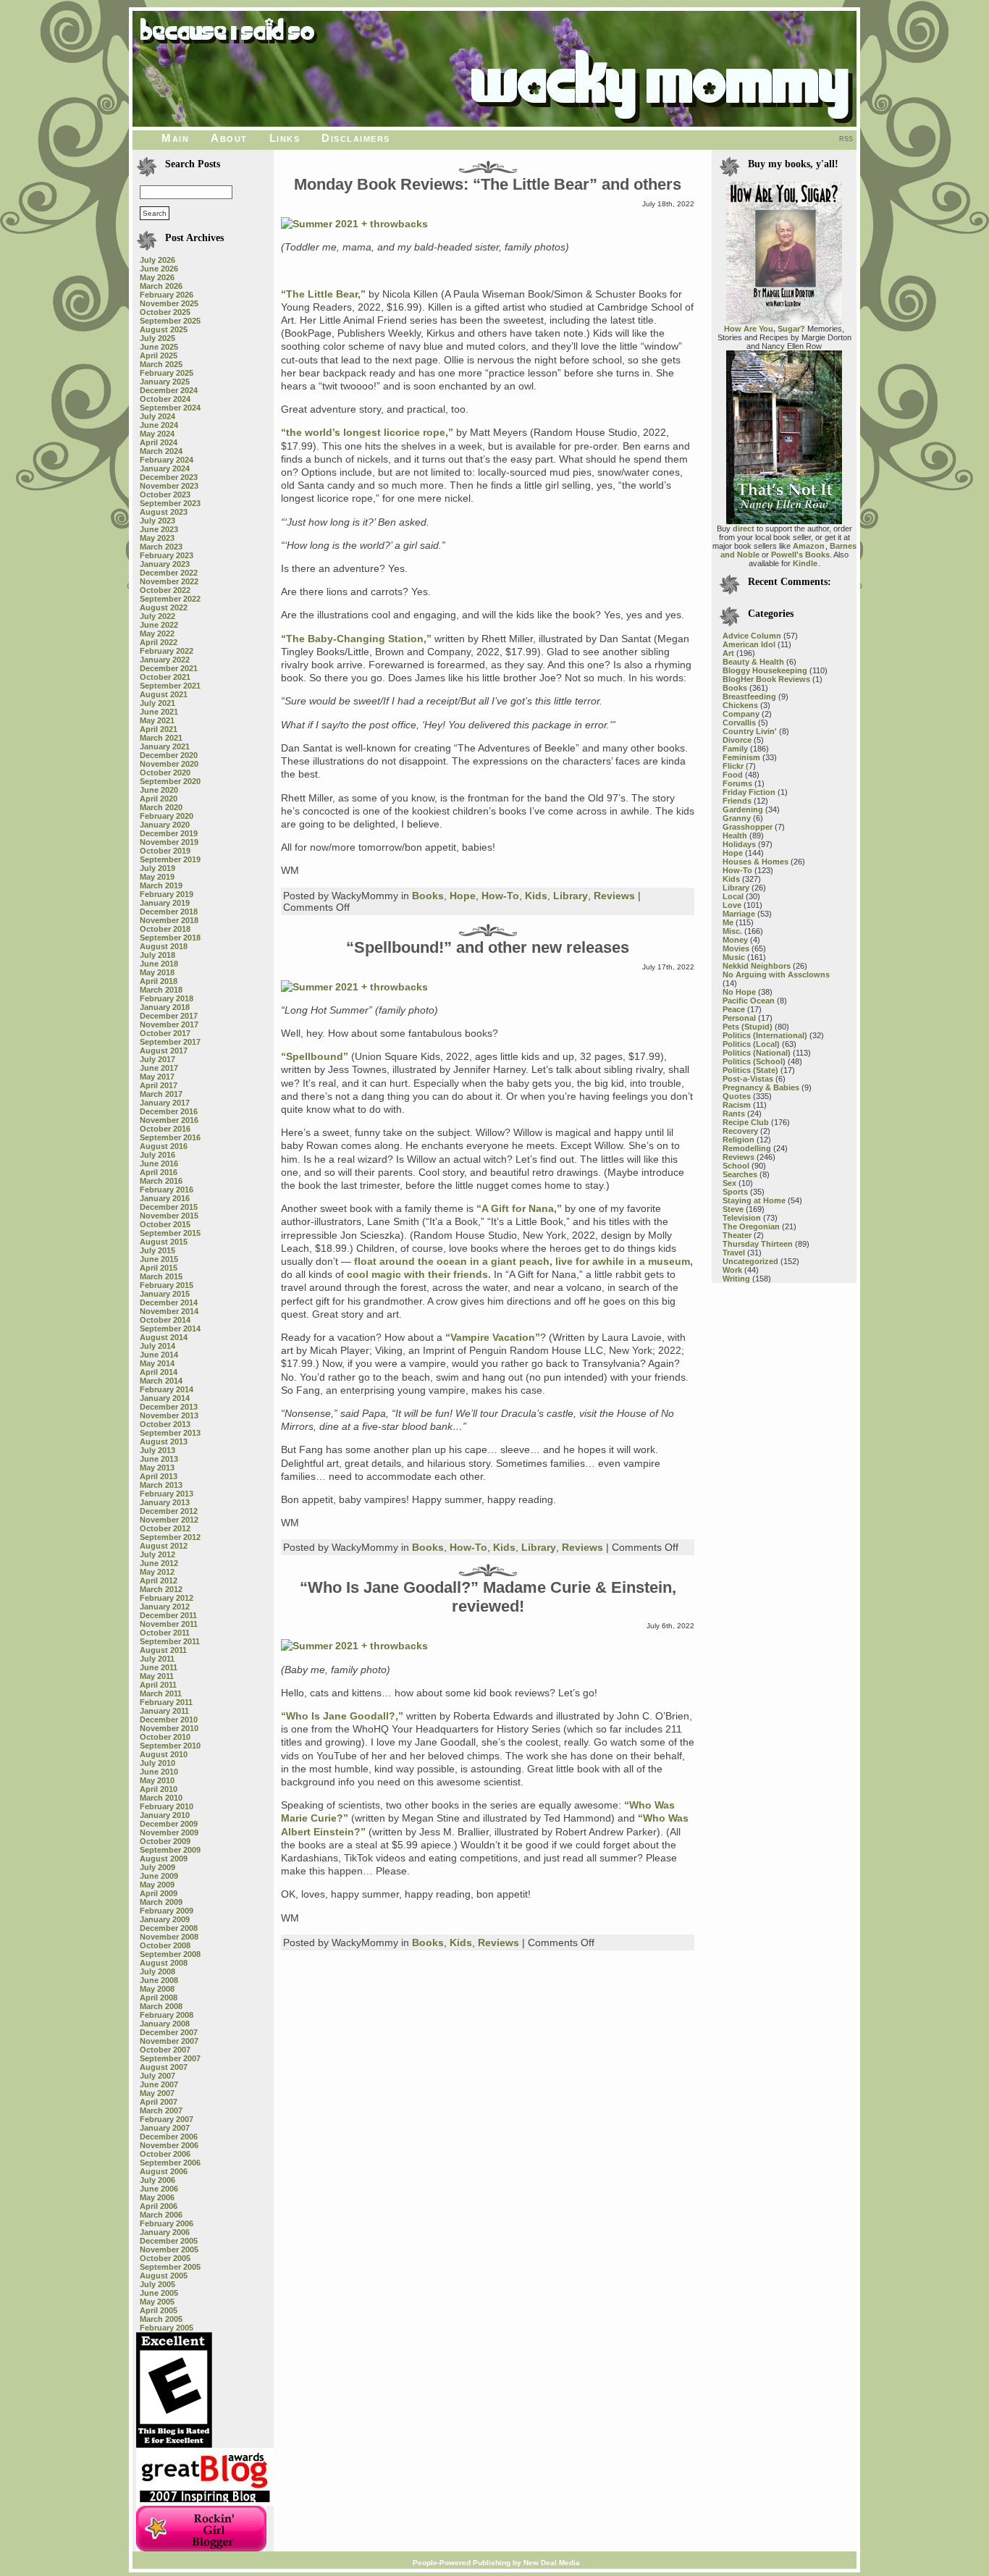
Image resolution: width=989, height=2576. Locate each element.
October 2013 (165, 1424)
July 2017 (157, 1059)
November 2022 (169, 581)
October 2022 (165, 590)
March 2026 (161, 286)
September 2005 (170, 2267)
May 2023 (157, 538)
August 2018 (164, 946)
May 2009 (157, 1885)
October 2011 (165, 1633)
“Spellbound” (315, 1056)
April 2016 (159, 1172)
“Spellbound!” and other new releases (488, 947)
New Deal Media (552, 2563)
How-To (500, 896)
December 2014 (169, 1302)
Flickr (733, 766)
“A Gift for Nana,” (519, 1208)
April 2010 (159, 1789)
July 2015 (157, 1250)
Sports (735, 1192)
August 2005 (164, 2276)
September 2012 (170, 1537)
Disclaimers (356, 138)
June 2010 (159, 1772)
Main (175, 138)
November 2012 (169, 1520)
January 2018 (165, 1007)
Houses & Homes (756, 862)
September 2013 (170, 1433)
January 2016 (165, 1198)
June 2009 (159, 1876)
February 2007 (167, 2119)
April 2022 (159, 642)
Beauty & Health (753, 662)
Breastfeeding (749, 696)
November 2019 (169, 842)
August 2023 (164, 512)
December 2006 (169, 2137)
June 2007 (159, 2084)
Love (732, 905)
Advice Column (752, 636)
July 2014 (157, 1346)
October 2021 (165, 677)
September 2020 (170, 781)
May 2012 (157, 1572)
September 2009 (170, 1850)
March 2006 (161, 2215)
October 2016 (165, 1129)
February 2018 (167, 998)
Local (733, 896)
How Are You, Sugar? (765, 329)
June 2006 (159, 2189)
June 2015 (159, 1259)
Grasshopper (748, 827)
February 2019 (167, 894)
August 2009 (164, 1859)
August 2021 (164, 694)
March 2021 (161, 738)
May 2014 (157, 1363)
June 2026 (159, 269)
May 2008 (157, 1989)
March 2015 (161, 1276)
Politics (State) (750, 1070)
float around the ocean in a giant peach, (453, 1261)
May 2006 (157, 2197)
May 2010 (157, 1780)
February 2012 (167, 1598)
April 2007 (159, 2102)
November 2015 (169, 1216)
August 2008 (164, 1963)
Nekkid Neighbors (757, 966)
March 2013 (161, 1485)
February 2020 (167, 816)
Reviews (614, 896)
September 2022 (170, 599)
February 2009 (167, 1911)
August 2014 (164, 1337)
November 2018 (169, 920)
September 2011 (170, 1641)
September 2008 (170, 1954)
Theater (737, 1235)
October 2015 (165, 1224)
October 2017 (165, 1033)
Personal (739, 1018)
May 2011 (157, 1676)
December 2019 (169, 833)
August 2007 (164, 2067)
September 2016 (170, 1137)
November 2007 (169, 2041)
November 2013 (169, 1415)
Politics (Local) (751, 1044)
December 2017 (169, 1016)
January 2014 (165, 1398)
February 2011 (166, 1702)
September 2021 (170, 686)
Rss (846, 139)
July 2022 (157, 616)
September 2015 (170, 1233)
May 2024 (157, 434)
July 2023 (157, 521)
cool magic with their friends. (419, 1274)
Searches (740, 1174)
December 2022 (169, 573)
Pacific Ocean (749, 1001)
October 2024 (165, 399)
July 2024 (157, 416)
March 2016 (161, 1181)
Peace (734, 1009)
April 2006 (159, 2206)
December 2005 (169, 2241)
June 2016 (159, 1163)
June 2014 (159, 1355)
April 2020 (159, 799)
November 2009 (169, 1832)
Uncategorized (750, 1261)
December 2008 (169, 1928)
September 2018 (170, 938)
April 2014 (159, 1372)
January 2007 (165, 2128)
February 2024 (167, 460)
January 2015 (165, 1294)
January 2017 (165, 1103)
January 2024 (165, 468)
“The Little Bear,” (323, 294)
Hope (463, 896)
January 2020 (165, 825)
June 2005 (159, 2293)
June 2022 (159, 625)
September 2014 (170, 1329)
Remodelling (747, 1148)
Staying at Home (754, 1200)
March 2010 (161, 1798)
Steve (733, 1209)
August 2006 (164, 2171)
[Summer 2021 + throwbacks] (354, 224)
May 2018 (157, 972)
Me (728, 922)
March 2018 (161, 990)
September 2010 (170, 1746)
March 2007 (161, 2110)
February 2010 (167, 1806)
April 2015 (159, 1268)
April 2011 (158, 1685)
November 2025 (169, 303)
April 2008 (159, 1998)
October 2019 (165, 851)
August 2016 (164, 1146)
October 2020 (165, 773)
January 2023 (165, 564)
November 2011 (169, 1624)
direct (744, 529)
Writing (736, 1279)
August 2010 (164, 1754)
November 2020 (169, 764)
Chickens (740, 705)
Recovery (740, 1131)
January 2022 (165, 660)
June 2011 (159, 1667)
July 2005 (157, 2284)
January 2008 (165, 2024)
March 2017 (161, 1094)
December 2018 (169, 912)
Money (735, 940)
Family (735, 749)
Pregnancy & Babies (761, 1087)
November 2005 (169, 2249)
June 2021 (159, 712)
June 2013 (159, 1459)
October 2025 (165, 312)
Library (571, 896)
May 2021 (157, 720)
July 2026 (157, 260)
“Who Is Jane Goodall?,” (342, 1716)
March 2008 (161, 2006)
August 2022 (164, 607)
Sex (729, 1183)
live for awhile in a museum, (624, 1261)
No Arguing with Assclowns (776, 975)
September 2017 (170, 1042)
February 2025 (167, 373)
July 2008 (157, 1971)
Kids (536, 896)
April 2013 (159, 1476)
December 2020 (169, 755)
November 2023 (169, 486)
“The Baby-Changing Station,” (356, 639)
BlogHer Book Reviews (766, 679)
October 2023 (165, 494)
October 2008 (165, 1945)
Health (735, 835)
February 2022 (167, 651)
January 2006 (165, 2232)
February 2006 (167, 2223)
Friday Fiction (749, 792)
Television (742, 1218)
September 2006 (170, 2163)
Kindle (805, 563)
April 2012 (159, 1580)
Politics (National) (757, 1053)
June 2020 (159, 790)
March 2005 (161, 2319)
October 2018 (165, 929)
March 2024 (161, 451)
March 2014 (161, 1381)
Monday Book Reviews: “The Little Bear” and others (488, 184)
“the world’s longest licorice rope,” (367, 432)
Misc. (732, 931)
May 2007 (157, 2093)
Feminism (741, 757)
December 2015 (169, 1207)
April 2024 (159, 442)
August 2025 (164, 329)
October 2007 (165, 2050)
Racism (737, 1105)
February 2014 (167, 1389)
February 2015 (167, 1285)
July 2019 (157, 868)
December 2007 (169, 2032)
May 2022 (157, 634)
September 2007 (170, 2058)
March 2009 (161, 1902)
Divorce (737, 740)
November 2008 (169, 1937)
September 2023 (170, 503)
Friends (737, 801)
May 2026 (157, 277)
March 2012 (161, 1589)
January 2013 (165, 1502)
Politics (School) (754, 1061)
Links (285, 138)
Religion (738, 1140)
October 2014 (165, 1320)
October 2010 (165, 1737)
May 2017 (157, 1077)
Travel (734, 1253)
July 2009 (157, 1867)
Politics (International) (765, 1035)
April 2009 (159, 1893)
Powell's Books (800, 555)
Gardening (743, 809)
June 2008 (159, 1980)
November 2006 (169, 2145)
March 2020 (161, 807)
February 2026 (167, 295)
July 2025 (157, 338)
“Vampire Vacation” (493, 1337)
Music (734, 957)
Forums (737, 783)
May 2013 (157, 1468)
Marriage (739, 914)
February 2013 (167, 1494)
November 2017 (169, 1024)
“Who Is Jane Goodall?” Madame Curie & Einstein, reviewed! (488, 1597)
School (736, 1166)
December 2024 (169, 390)
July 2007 (157, 2076)
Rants (734, 1114)
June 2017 (159, 1068)
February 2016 (167, 1190)
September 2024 (170, 408)
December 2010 (169, 1720)
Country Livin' (750, 731)
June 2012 (159, 1563)
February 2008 (167, 2015)
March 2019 (161, 885)
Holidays (739, 844)
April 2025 (159, 355)
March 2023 (161, 547)
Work (732, 1270)
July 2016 (157, 1155)
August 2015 (164, 1242)
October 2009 (165, 1841)
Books (428, 896)
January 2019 (165, 903)
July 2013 (157, 1450)
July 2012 (157, 1554)
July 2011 (157, 1659)
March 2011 (161, 1693)
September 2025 (170, 321)
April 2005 (159, 2310)
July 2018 (157, 955)
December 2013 (169, 1407)
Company (741, 714)
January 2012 (165, 1607)
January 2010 (165, 1815)
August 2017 (164, 1051)
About (229, 138)
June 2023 (159, 529)
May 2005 (157, 2302)
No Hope (739, 992)
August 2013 (164, 1441)
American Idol (749, 644)
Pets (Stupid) (748, 1027)
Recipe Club (746, 1122)
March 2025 (161, 364)
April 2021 (159, 729)
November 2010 (169, 1728)
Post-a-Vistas (748, 1079)
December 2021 (169, 668)
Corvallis (739, 723)
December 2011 (168, 1615)
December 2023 (169, 477)
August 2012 (164, 1546)
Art (728, 653)
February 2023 (167, 555)
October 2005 (165, 2258)
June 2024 (159, 425)
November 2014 (169, 1311)
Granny (737, 818)
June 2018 (159, 964)
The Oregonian (751, 1226)
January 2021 (165, 746)
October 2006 (165, 2154)
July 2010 (157, 1763)
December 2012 (169, 1511)
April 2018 (159, 981)
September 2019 (170, 859)
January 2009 (165, 1919)
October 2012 (165, 1528)
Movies (736, 948)
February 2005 (167, 2328)
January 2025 (165, 382)
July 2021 (157, 703)
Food (733, 775)
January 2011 (164, 1711)
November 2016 (169, 1120)
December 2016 (169, 1111)
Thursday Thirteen (758, 1244)
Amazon (809, 546)
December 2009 (169, 1824)
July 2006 (157, 2180)
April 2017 (159, 1085)
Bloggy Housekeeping (765, 670)
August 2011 (163, 1650)
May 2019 (157, 877)
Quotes (737, 1096)
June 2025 (159, 347)
